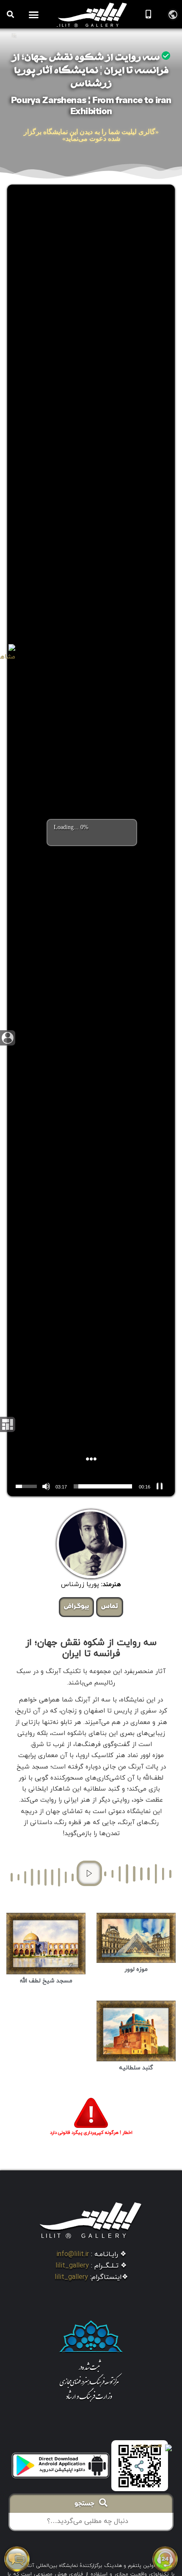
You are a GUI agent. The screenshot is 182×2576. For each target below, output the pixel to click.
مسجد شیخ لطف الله (46, 1981)
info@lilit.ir (73, 2254)
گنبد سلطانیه (136, 2068)
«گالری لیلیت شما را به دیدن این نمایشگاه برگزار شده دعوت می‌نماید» (91, 135)
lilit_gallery (72, 2266)
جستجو (87, 2504)
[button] (34, 14)
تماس (110, 1607)
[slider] (103, 1486)
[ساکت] (46, 1486)
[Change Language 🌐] (173, 14)
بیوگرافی (76, 1607)
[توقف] (160, 1486)
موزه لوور (136, 1969)
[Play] (89, 1873)
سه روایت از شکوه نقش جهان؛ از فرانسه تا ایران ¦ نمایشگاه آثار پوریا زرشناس (90, 71)
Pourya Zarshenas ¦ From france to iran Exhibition (91, 107)
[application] (91, 1486)
